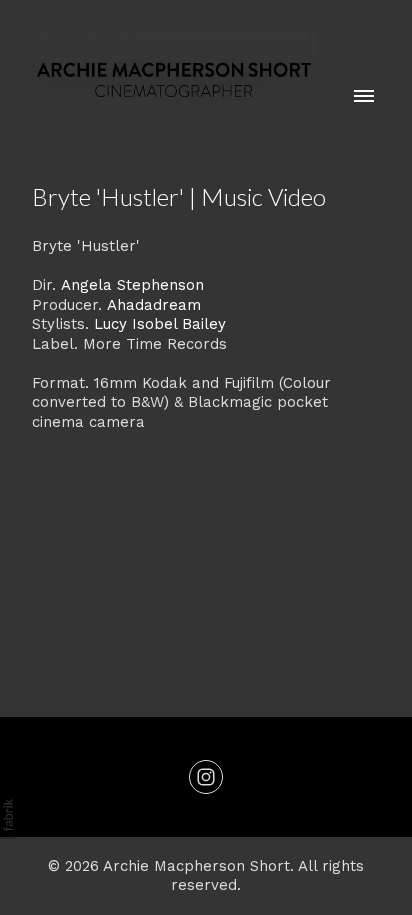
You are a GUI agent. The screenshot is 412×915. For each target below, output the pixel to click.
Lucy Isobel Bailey (160, 324)
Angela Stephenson (132, 285)
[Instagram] (206, 777)
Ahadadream (154, 305)
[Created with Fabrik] (8, 815)
